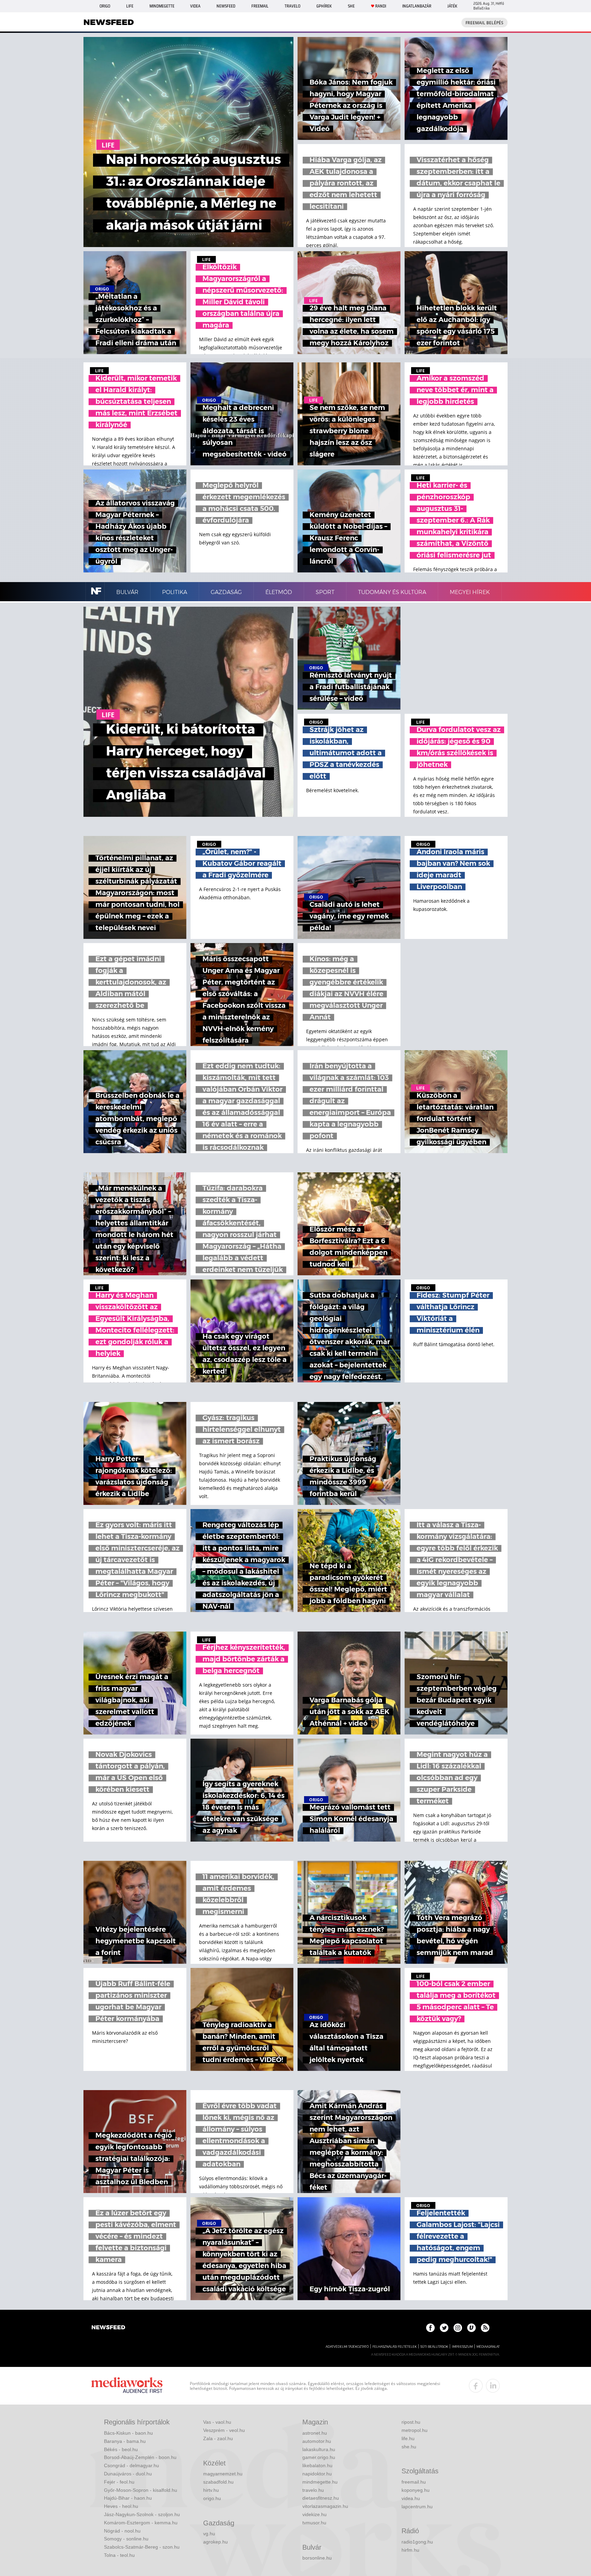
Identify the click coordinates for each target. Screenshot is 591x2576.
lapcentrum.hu (417, 2507)
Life (130, 6)
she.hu (409, 2447)
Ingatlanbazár (417, 6)
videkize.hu (314, 2514)
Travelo (292, 6)
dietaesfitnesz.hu (321, 2498)
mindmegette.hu (320, 2482)
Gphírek (324, 6)
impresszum (462, 2347)
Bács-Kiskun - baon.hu (128, 2433)
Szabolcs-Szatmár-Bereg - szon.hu (142, 2547)
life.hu (408, 2438)
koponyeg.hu (416, 2490)
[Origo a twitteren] (444, 2328)
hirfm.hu (410, 2550)
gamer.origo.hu (319, 2457)
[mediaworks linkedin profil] (493, 2386)
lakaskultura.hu (319, 2449)
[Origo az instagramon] (458, 2328)
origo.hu (212, 2498)
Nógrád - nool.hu (122, 2531)
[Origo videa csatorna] (471, 2328)
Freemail (260, 6)
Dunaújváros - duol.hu (128, 2474)
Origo (105, 6)
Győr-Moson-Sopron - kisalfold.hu (141, 2490)
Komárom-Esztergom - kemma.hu (141, 2523)
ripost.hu (411, 2422)
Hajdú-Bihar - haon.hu (128, 2498)
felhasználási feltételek (395, 2347)
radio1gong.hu (417, 2542)
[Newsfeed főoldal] (108, 2328)
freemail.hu (414, 2482)
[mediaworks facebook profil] (476, 2386)
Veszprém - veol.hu (224, 2430)
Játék (452, 6)
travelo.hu (313, 2490)
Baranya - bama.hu (125, 2441)
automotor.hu (317, 2441)
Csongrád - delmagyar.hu (132, 2465)
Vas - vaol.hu (217, 2422)
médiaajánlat (488, 2347)
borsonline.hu (317, 2558)
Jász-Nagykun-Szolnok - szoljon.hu (142, 2514)
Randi (381, 6)
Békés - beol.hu (121, 2449)
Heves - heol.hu (121, 2506)
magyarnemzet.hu (223, 2474)
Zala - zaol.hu (218, 2438)
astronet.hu (315, 2433)
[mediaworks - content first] (127, 2386)
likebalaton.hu (317, 2465)
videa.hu (411, 2498)
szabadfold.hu (218, 2482)
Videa (195, 6)
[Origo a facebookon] (430, 2328)
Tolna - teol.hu (119, 2555)
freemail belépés (484, 23)
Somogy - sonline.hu (126, 2539)
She (351, 6)
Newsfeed (226, 6)
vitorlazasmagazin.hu (325, 2506)
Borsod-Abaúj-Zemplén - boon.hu (140, 2457)
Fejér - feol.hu (119, 2482)
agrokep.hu (215, 2542)
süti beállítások (434, 2347)
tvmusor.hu (314, 2523)
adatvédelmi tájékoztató (347, 2347)
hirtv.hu (211, 2490)
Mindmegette (162, 6)
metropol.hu (415, 2430)
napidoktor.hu (317, 2474)
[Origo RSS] (485, 2328)
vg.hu (209, 2534)
